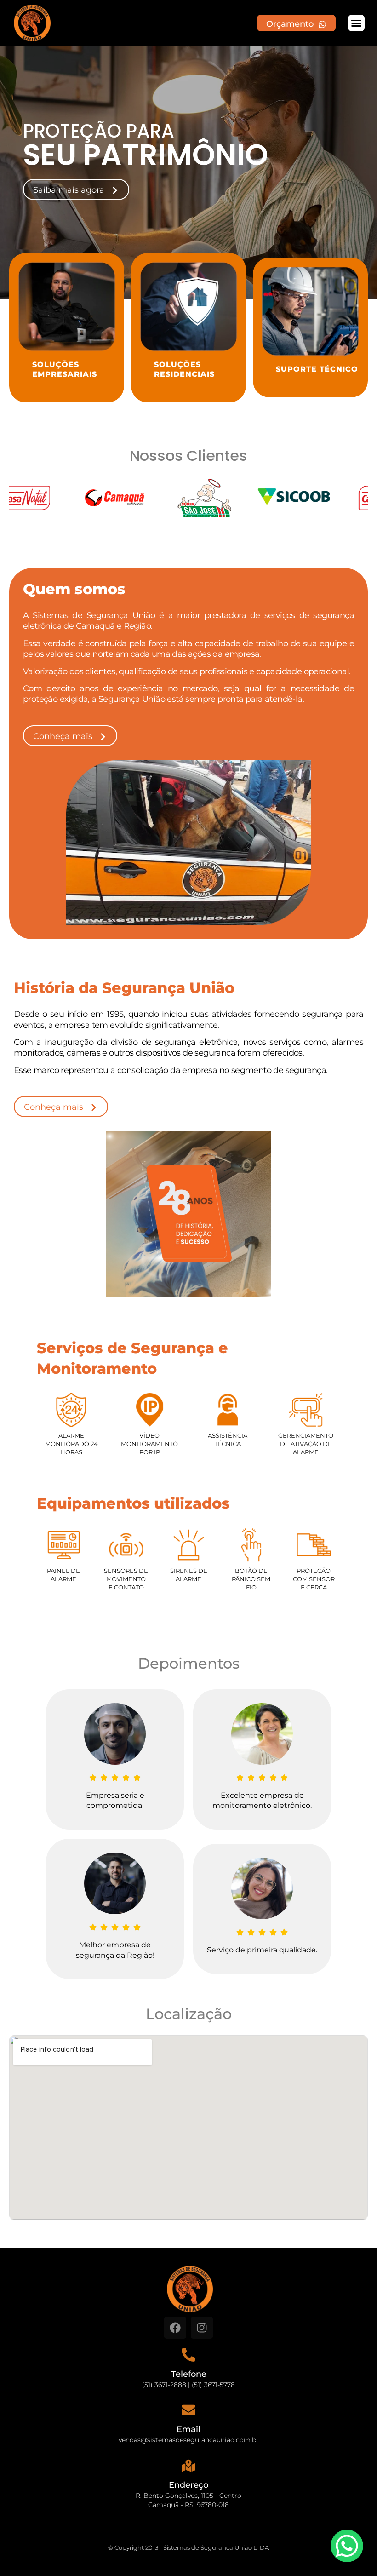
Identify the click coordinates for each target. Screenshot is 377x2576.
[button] (356, 23)
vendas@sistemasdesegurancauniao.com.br (189, 2440)
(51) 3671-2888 (164, 2385)
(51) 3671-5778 (213, 2385)
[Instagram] (202, 2328)
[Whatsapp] (347, 2546)
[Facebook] (175, 2328)
